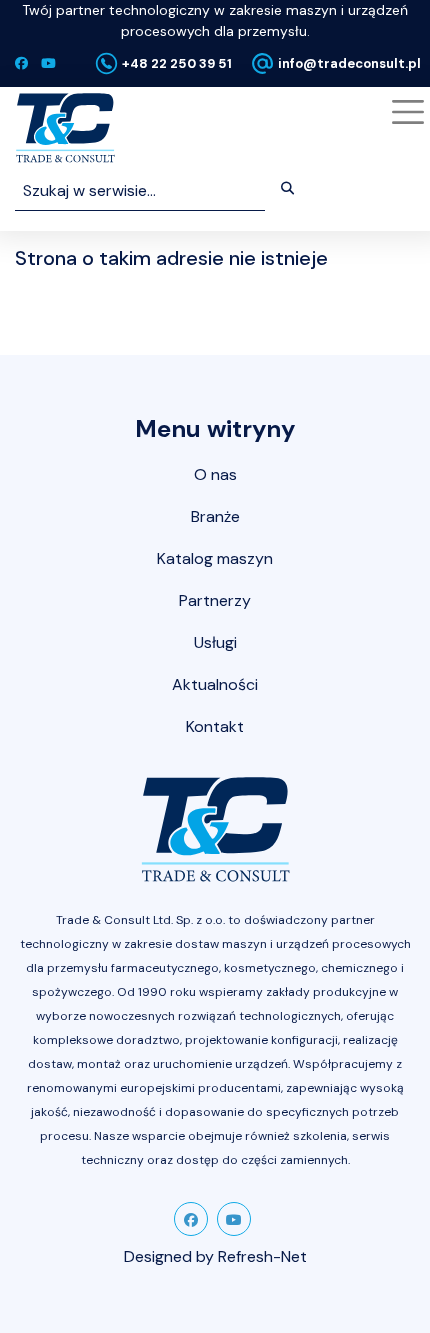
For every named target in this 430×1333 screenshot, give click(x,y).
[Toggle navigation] (405, 112)
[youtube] (234, 1219)
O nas (215, 474)
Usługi (215, 642)
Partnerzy (215, 600)
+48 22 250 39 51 (177, 63)
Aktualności (215, 684)
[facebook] (191, 1219)
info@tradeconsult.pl (349, 63)
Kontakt (215, 726)
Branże (215, 516)
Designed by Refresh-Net (215, 1256)
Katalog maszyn (215, 558)
